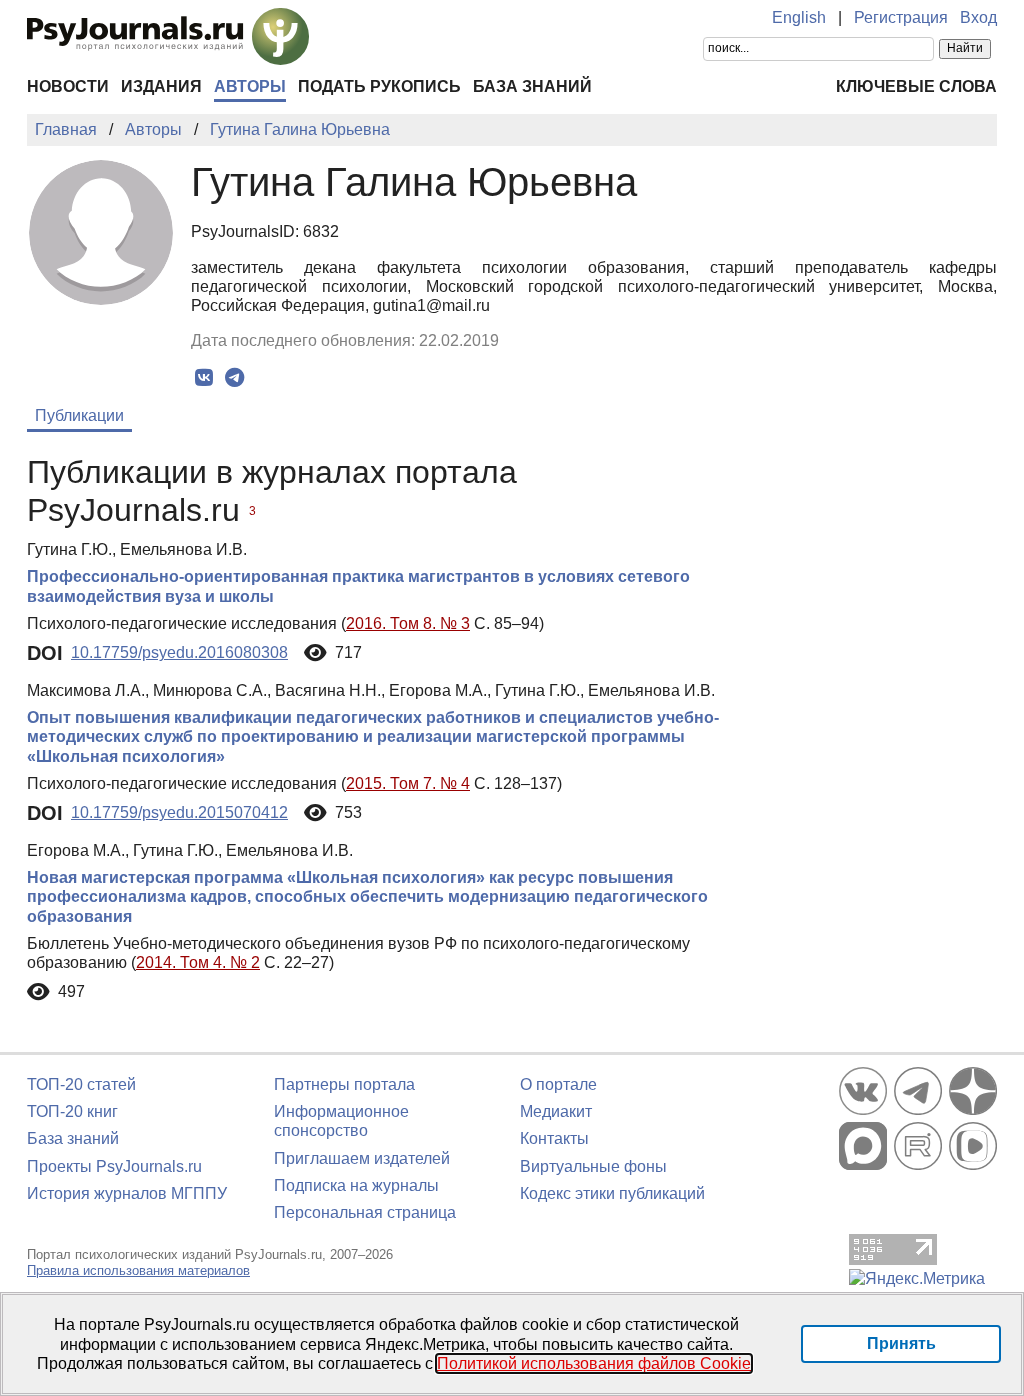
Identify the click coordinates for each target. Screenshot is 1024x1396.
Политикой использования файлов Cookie (594, 1363)
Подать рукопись (379, 86)
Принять (901, 1343)
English (799, 17)
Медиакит (556, 1111)
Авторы (250, 86)
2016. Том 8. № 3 (408, 623)
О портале (558, 1084)
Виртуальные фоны (593, 1166)
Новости (68, 86)
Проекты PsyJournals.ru (114, 1166)
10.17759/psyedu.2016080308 (179, 652)
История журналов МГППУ (127, 1193)
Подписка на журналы (356, 1185)
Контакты (554, 1138)
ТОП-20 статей (81, 1084)
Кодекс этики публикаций (612, 1193)
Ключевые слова (916, 86)
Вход (978, 17)
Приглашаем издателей (362, 1158)
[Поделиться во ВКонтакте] (203, 378)
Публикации (79, 415)
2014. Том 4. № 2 (198, 962)
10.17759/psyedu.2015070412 (179, 812)
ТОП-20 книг (72, 1111)
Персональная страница (365, 1212)
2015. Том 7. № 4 (408, 783)
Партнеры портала (344, 1084)
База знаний (532, 86)
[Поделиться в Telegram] (234, 378)
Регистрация (901, 17)
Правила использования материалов (138, 1270)
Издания (161, 86)
